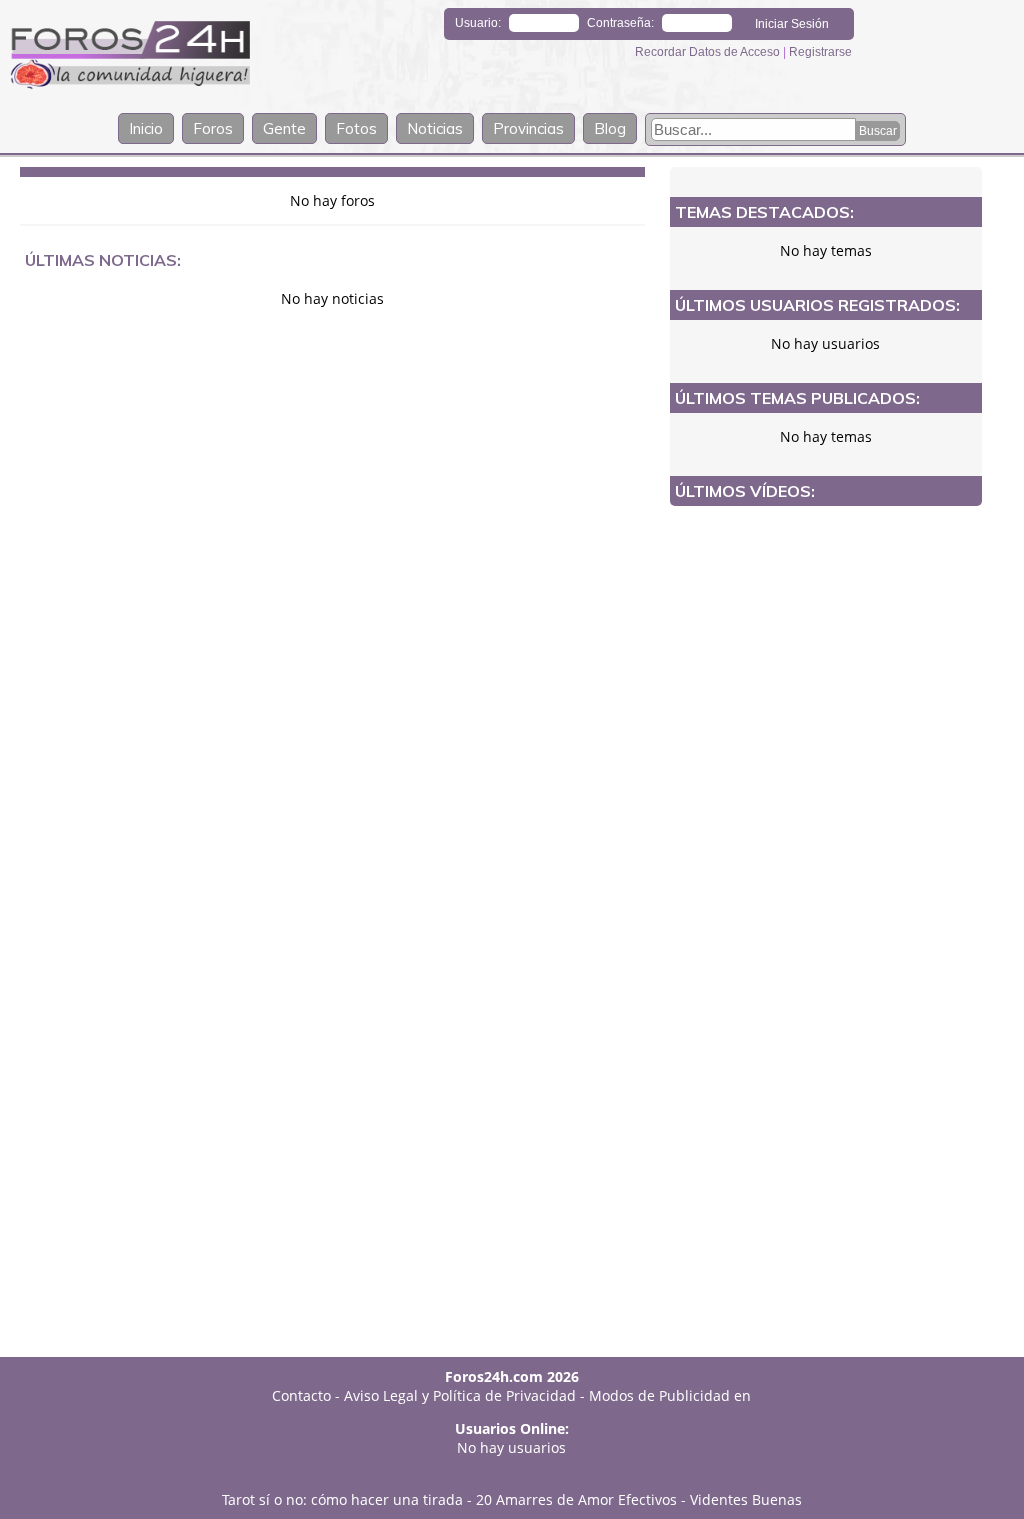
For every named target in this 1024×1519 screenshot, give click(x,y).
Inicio (146, 128)
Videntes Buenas (746, 1499)
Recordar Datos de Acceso (709, 52)
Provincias (528, 128)
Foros (213, 128)
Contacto (301, 1395)
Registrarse (820, 52)
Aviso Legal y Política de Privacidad (460, 1395)
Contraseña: (620, 23)
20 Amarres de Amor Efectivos (576, 1499)
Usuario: (478, 23)
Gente (284, 128)
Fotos (356, 128)
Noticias (435, 128)
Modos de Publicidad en (670, 1395)
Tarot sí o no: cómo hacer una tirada (342, 1499)
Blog (610, 128)
